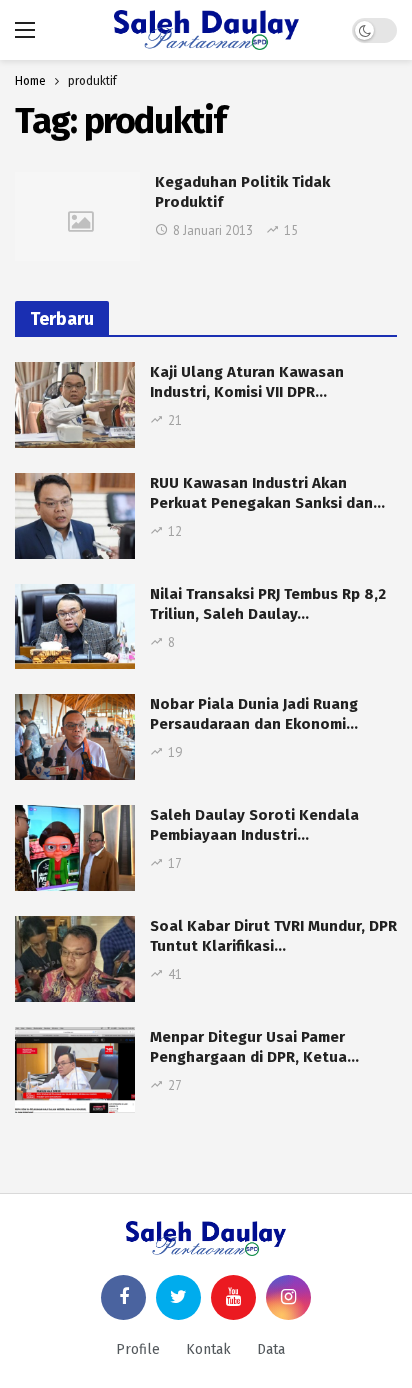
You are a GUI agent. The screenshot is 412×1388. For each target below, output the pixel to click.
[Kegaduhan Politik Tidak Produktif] (77, 216)
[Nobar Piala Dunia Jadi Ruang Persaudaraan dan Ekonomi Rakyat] (75, 737)
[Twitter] (178, 1297)
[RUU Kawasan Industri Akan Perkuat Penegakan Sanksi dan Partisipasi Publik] (75, 516)
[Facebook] (123, 1297)
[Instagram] (288, 1297)
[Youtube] (233, 1297)
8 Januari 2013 (213, 230)
